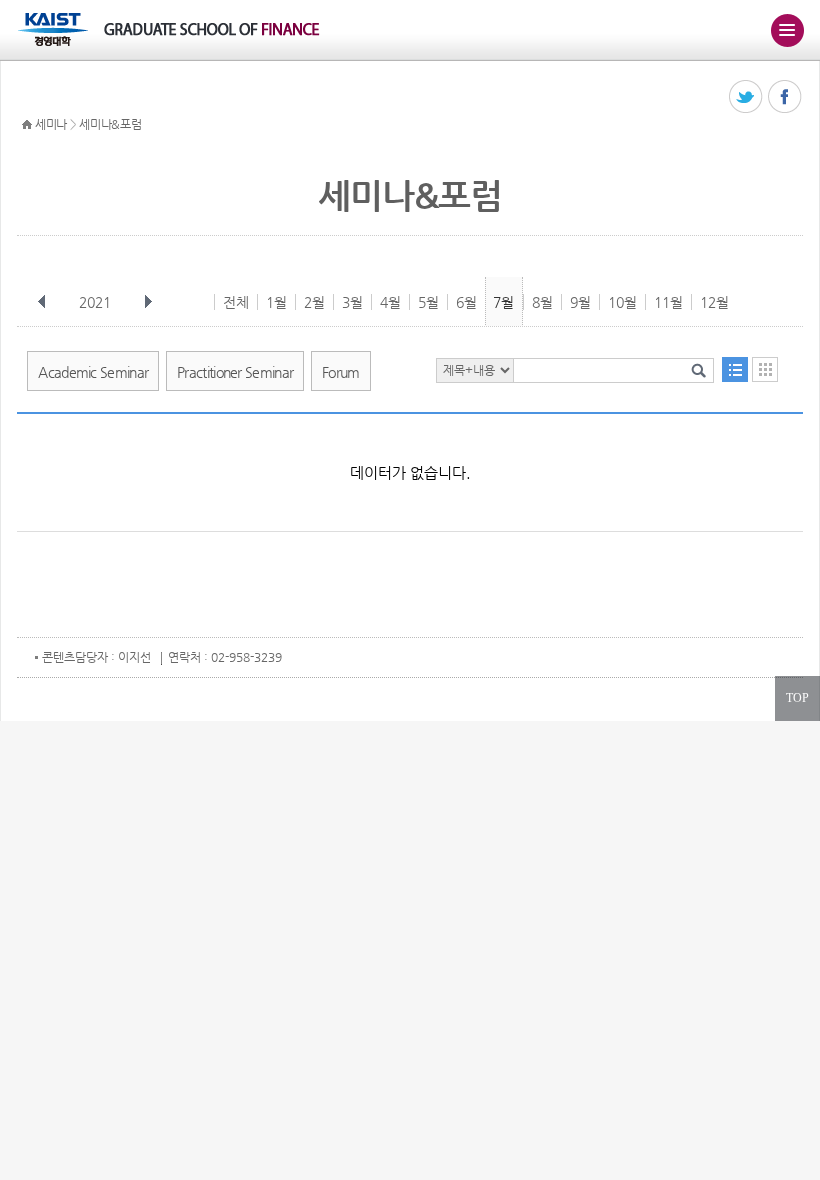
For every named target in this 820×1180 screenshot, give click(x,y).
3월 (352, 302)
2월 (314, 302)
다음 (148, 302)
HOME (27, 125)
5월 (428, 302)
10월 (622, 302)
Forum (341, 372)
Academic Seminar (93, 372)
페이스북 (785, 97)
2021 (95, 302)
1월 (276, 302)
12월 (714, 302)
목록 (735, 369)
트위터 (746, 97)
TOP (797, 698)
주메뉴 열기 (787, 30)
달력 (765, 369)
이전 (42, 302)
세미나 (51, 124)
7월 (503, 302)
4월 (390, 302)
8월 (542, 302)
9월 (580, 302)
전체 (236, 302)
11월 (668, 302)
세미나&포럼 (110, 124)
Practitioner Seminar (235, 372)
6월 (466, 302)
